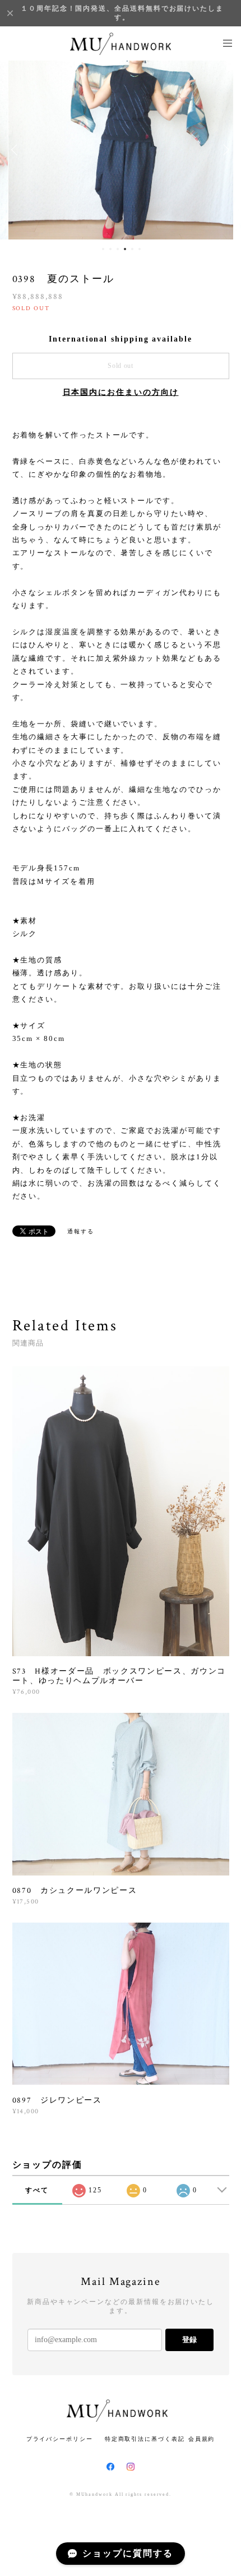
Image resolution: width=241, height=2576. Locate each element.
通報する (81, 1231)
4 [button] (125, 249)
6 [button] (140, 249)
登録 (189, 2340)
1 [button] (103, 249)
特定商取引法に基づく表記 (145, 2439)
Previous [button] (17, 150)
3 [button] (118, 249)
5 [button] (132, 249)
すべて (37, 2190)
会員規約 (202, 2439)
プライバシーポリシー (60, 2439)
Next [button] (224, 150)
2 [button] (110, 249)
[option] (121, 150)
